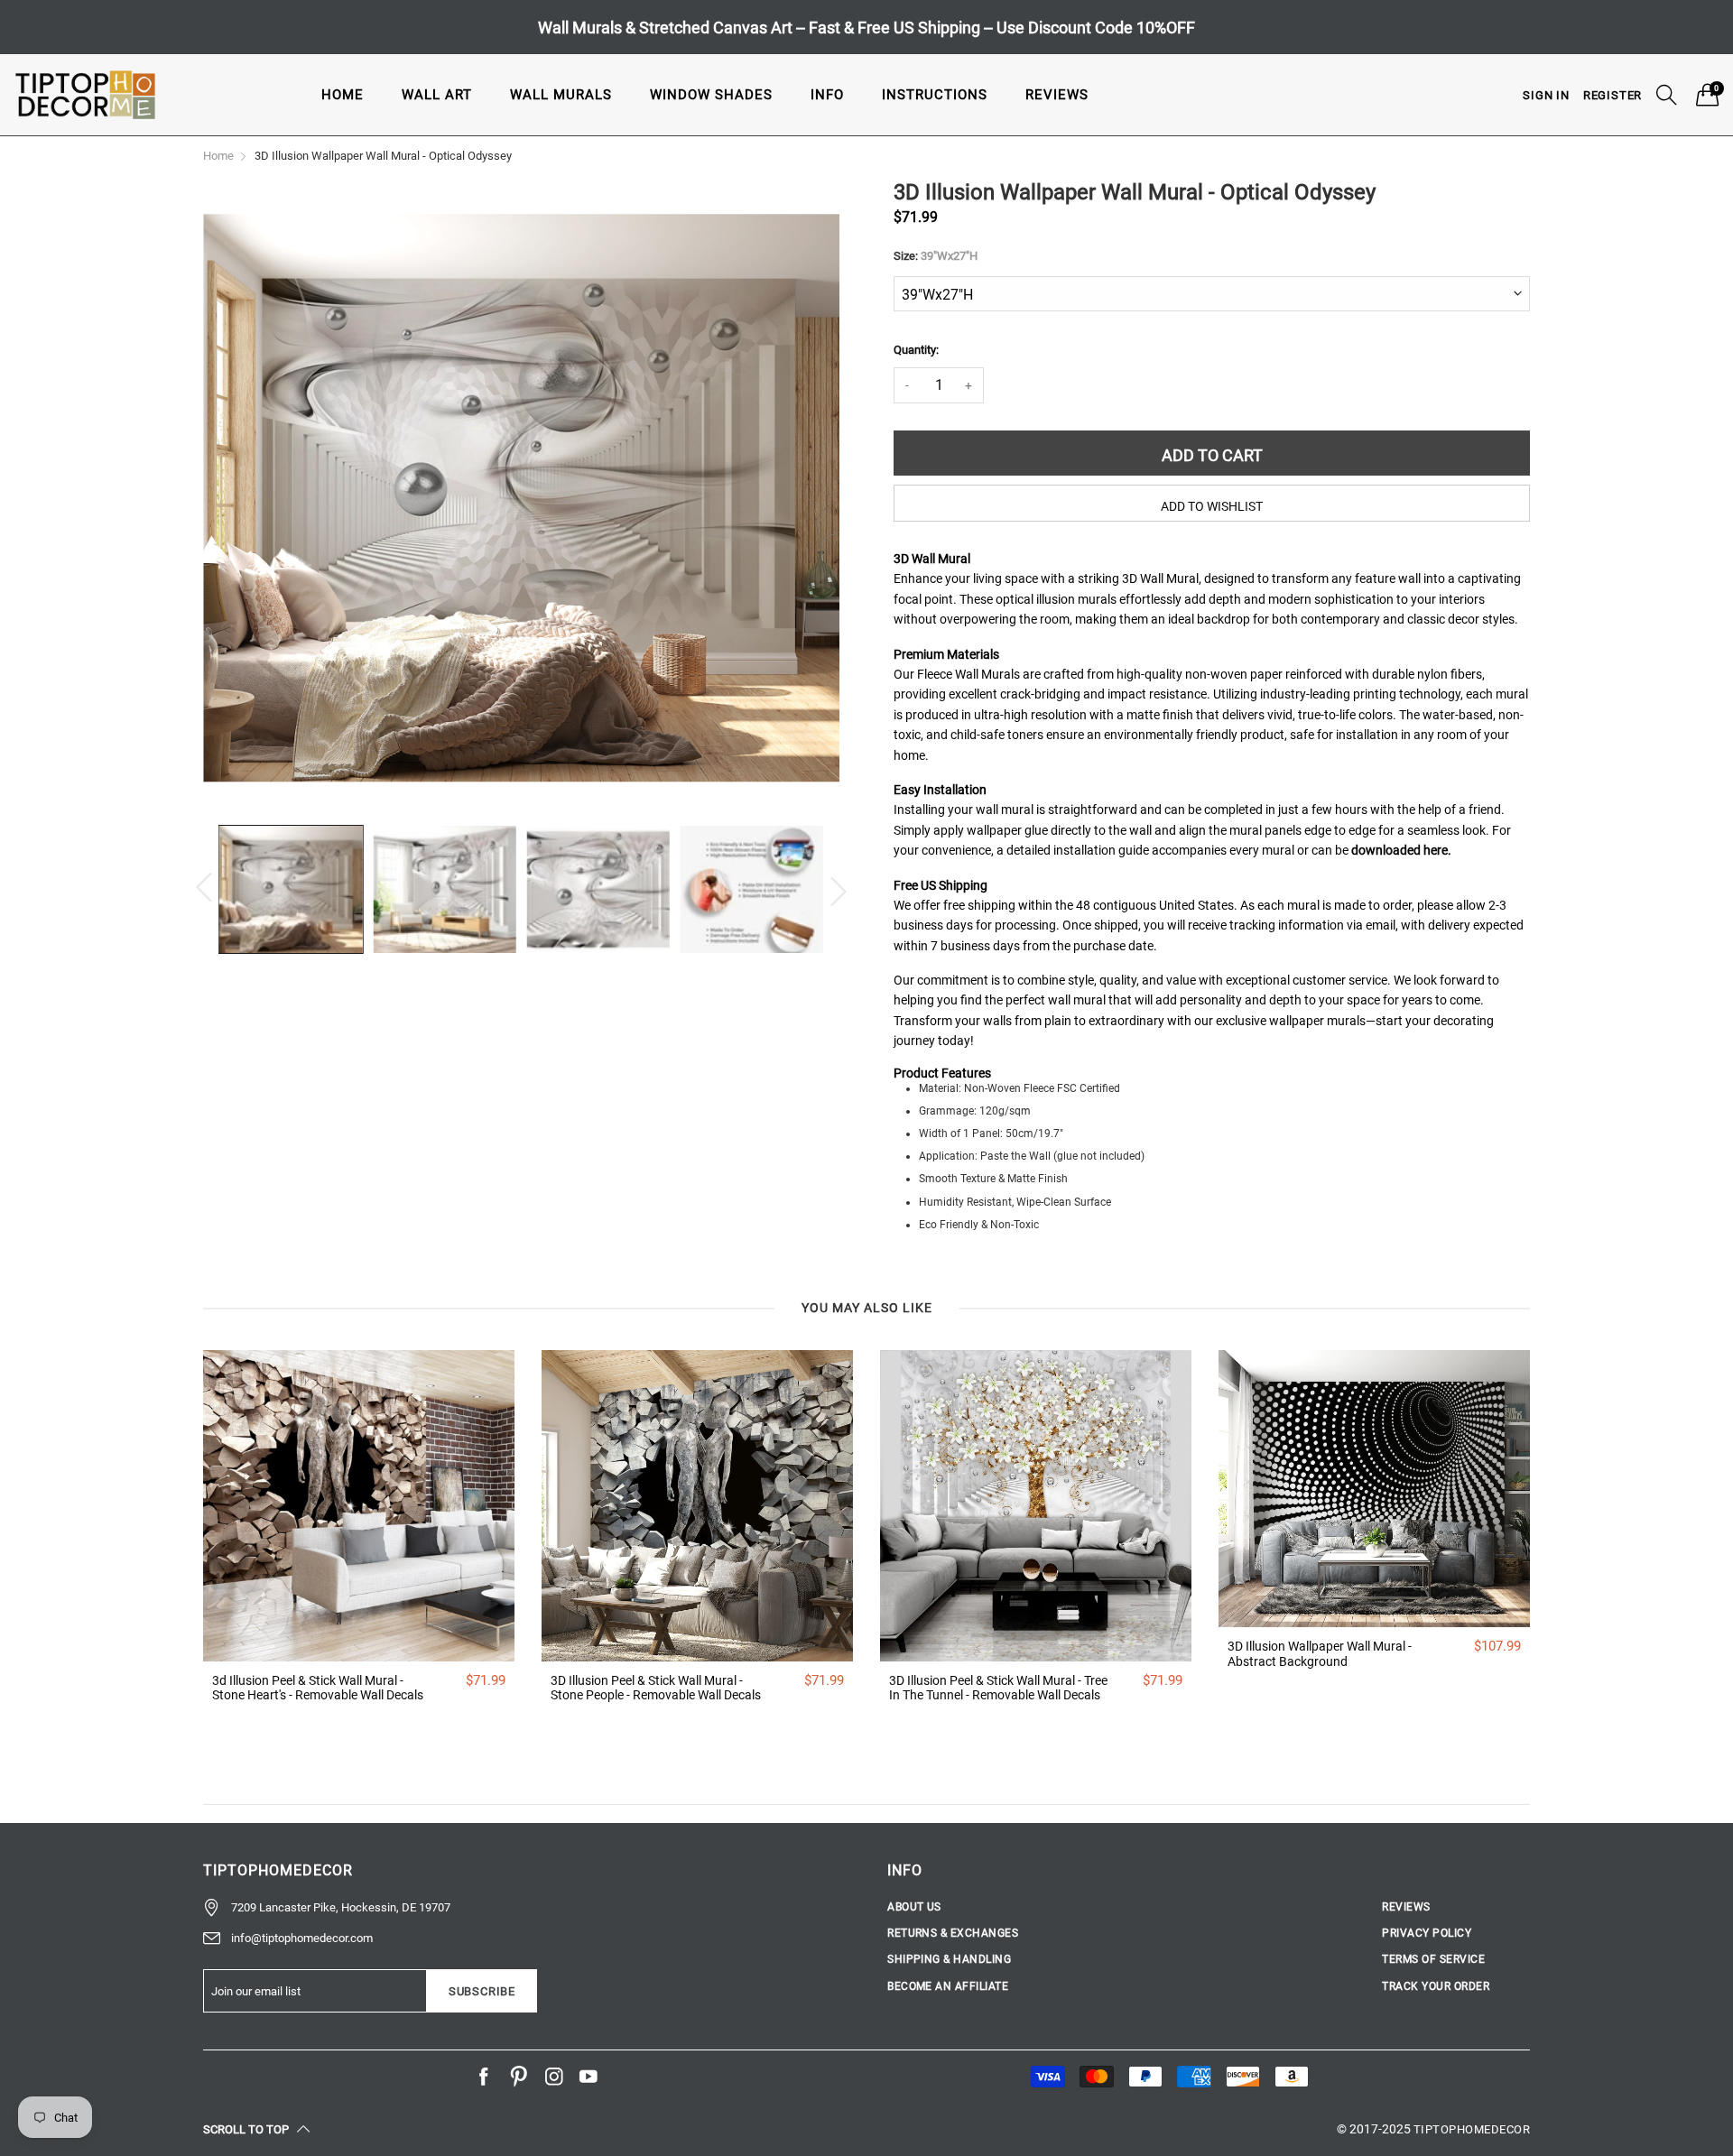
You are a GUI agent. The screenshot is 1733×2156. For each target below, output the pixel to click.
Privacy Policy (1427, 1933)
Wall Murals (561, 95)
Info (827, 95)
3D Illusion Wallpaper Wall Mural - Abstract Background (1320, 1654)
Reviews (1057, 95)
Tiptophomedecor (1472, 2129)
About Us (914, 1907)
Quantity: (916, 350)
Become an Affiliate (948, 1986)
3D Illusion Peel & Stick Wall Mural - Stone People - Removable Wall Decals (656, 1688)
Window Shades (711, 95)
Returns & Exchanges (953, 1933)
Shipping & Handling (949, 1959)
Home (343, 95)
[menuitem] (343, 94)
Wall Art (437, 95)
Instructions (935, 95)
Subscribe (482, 1991)
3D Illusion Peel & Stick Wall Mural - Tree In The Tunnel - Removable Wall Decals (998, 1688)
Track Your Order (1436, 1986)
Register (1613, 95)
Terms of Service (1433, 1959)
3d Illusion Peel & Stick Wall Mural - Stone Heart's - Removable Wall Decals (318, 1688)
